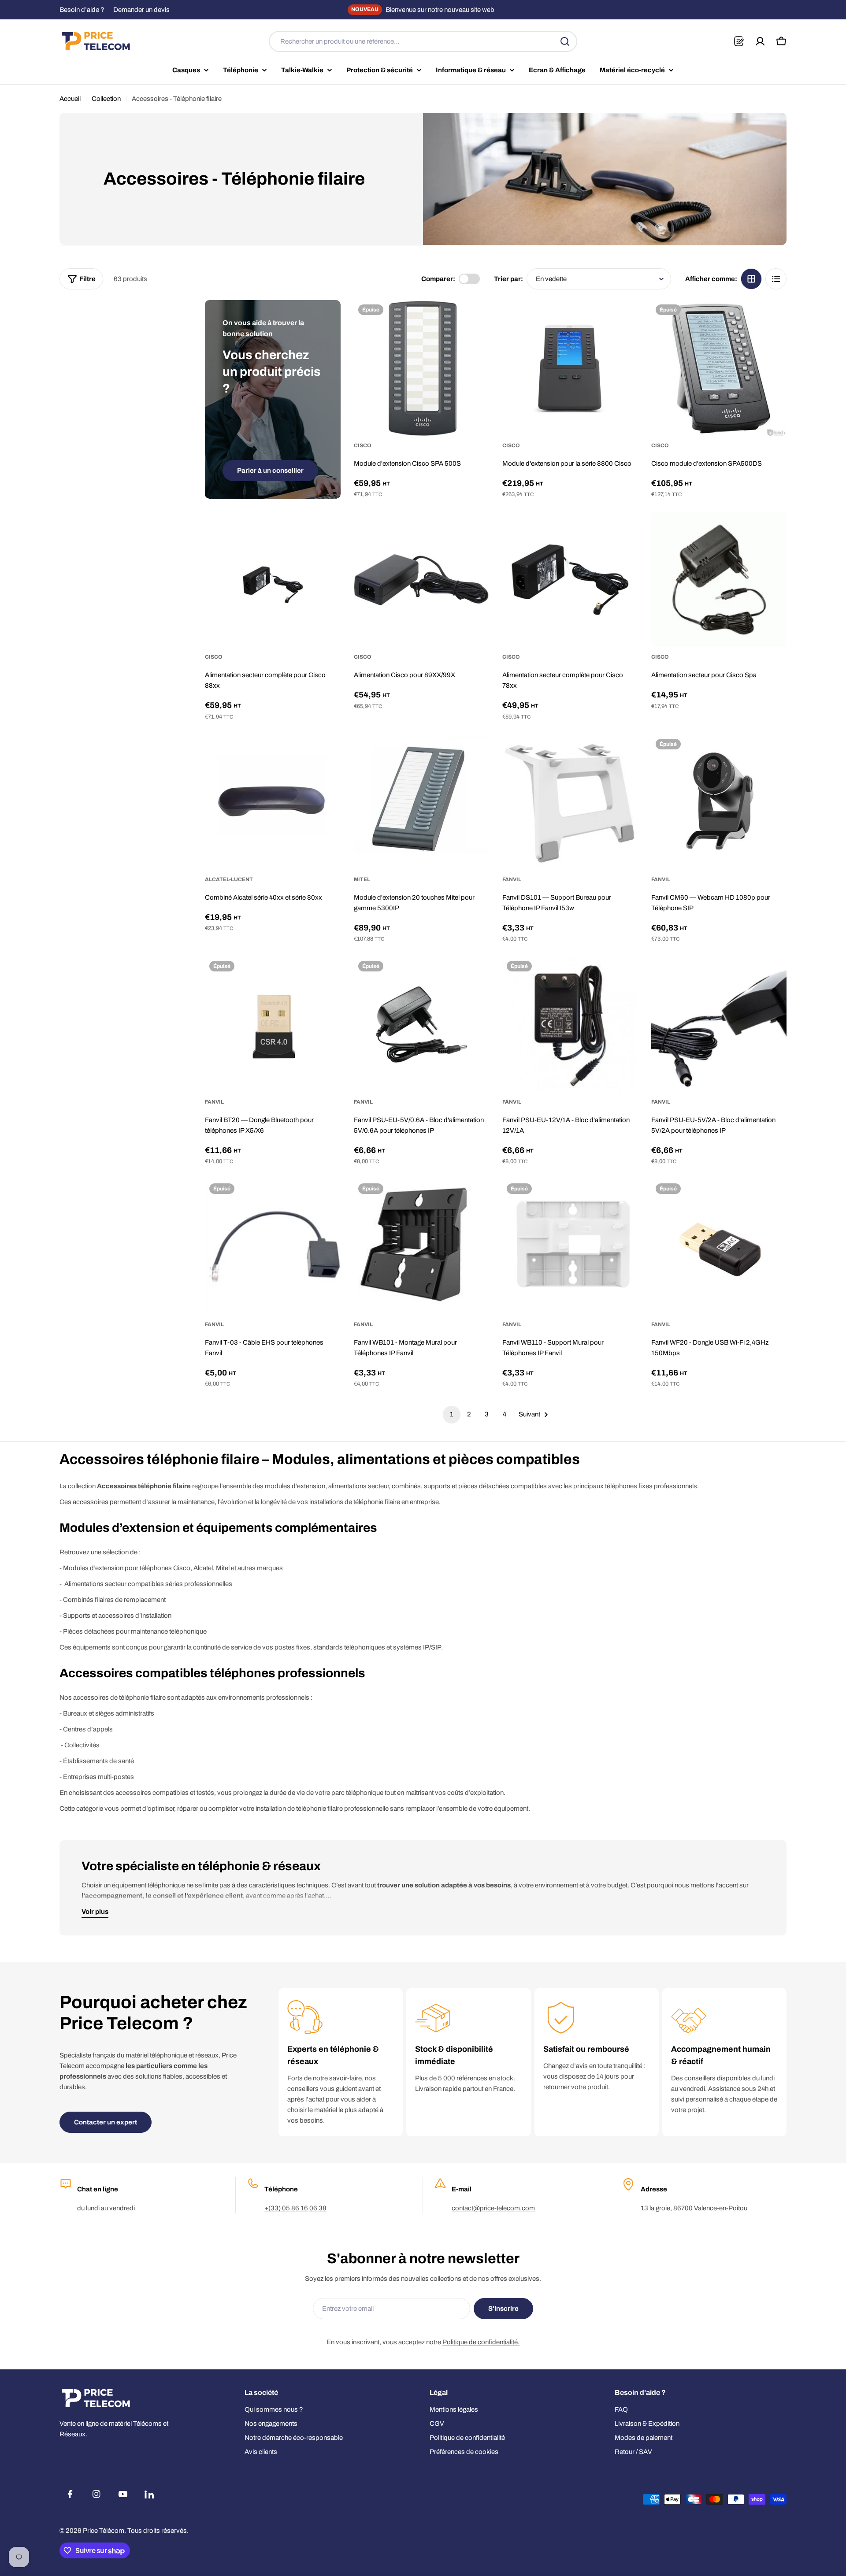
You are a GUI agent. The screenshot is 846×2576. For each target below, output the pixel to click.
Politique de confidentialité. (481, 2342)
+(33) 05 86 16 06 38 (295, 2208)
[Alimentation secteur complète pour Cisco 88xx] (273, 580)
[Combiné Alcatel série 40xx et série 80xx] (273, 802)
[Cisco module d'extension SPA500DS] (719, 368)
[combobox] (423, 41)
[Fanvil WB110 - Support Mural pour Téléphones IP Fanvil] (570, 1247)
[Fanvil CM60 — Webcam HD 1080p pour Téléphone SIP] (719, 802)
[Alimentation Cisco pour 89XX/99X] (422, 580)
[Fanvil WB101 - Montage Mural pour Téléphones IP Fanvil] (422, 1247)
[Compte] (760, 41)
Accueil (70, 99)
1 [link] (452, 1414)
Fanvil (512, 879)
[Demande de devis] (739, 41)
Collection (106, 99)
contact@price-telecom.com (493, 2208)
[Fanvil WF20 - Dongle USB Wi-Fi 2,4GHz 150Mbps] (719, 1247)
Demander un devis (141, 10)
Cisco (363, 445)
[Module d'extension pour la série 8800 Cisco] (570, 368)
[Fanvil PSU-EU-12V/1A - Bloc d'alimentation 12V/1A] (570, 1024)
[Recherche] (565, 41)
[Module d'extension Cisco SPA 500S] (422, 368)
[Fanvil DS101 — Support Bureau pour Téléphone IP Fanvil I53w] (570, 802)
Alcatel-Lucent (229, 879)
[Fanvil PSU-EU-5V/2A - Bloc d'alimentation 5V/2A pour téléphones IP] (719, 1024)
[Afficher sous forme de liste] (776, 279)
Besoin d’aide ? (82, 10)
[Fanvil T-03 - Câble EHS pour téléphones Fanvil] (273, 1247)
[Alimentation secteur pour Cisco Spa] (719, 580)
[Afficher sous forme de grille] (751, 279)
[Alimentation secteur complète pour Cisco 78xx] (570, 580)
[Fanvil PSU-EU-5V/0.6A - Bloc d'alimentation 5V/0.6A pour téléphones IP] (422, 1024)
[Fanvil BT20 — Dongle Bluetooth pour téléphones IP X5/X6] (273, 1024)
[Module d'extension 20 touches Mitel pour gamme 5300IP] (422, 802)
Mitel (362, 879)
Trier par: (508, 279)
